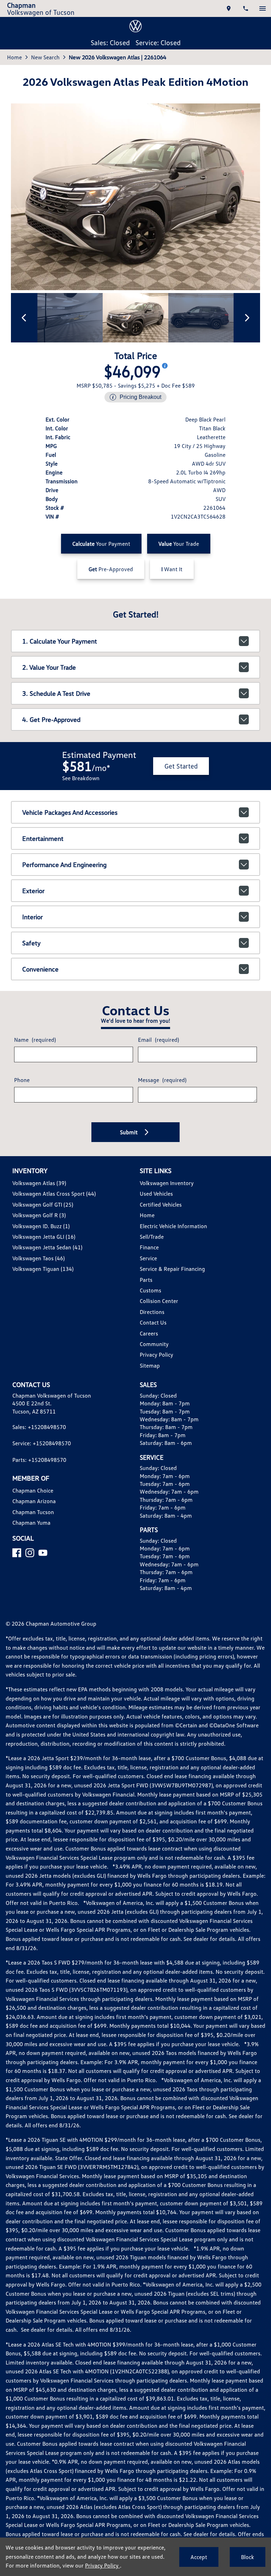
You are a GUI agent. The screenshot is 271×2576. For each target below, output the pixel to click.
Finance (149, 1247)
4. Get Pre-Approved (51, 719)
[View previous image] (24, 318)
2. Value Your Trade (49, 667)
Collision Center (159, 1301)
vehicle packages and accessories (70, 812)
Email (158, 1040)
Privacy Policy (156, 1355)
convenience (40, 969)
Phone (22, 1080)
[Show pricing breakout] (165, 366)
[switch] (263, 8)
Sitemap (150, 1365)
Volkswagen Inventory (167, 1183)
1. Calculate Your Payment (60, 641)
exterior (33, 891)
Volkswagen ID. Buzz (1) (41, 1226)
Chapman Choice (33, 1490)
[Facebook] (17, 1553)
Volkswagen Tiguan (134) (43, 1269)
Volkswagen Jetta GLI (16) (44, 1237)
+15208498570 (47, 1427)
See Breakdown (81, 778)
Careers (149, 1333)
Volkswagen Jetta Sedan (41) (47, 1247)
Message (162, 1080)
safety (31, 943)
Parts (146, 1280)
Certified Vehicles (161, 1205)
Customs (150, 1290)
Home (14, 57)
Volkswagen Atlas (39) (39, 1183)
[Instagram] (30, 1553)
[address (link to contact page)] (229, 8)
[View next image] (247, 318)
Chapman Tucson (33, 1512)
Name (35, 1040)
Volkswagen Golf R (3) (39, 1215)
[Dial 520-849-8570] (246, 8)
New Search (45, 57)
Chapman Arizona (34, 1501)
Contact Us (153, 1322)
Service (148, 1258)
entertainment (43, 838)
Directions (152, 1312)
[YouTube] (43, 1553)
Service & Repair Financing (172, 1269)
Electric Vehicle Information (173, 1226)
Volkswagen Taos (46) (38, 1258)
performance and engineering (64, 865)
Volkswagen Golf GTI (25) (43, 1205)
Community (154, 1344)
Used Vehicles (156, 1194)
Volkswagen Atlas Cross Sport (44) (54, 1194)
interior (32, 917)
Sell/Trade (152, 1237)
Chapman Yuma (31, 1523)
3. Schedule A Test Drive (56, 693)
